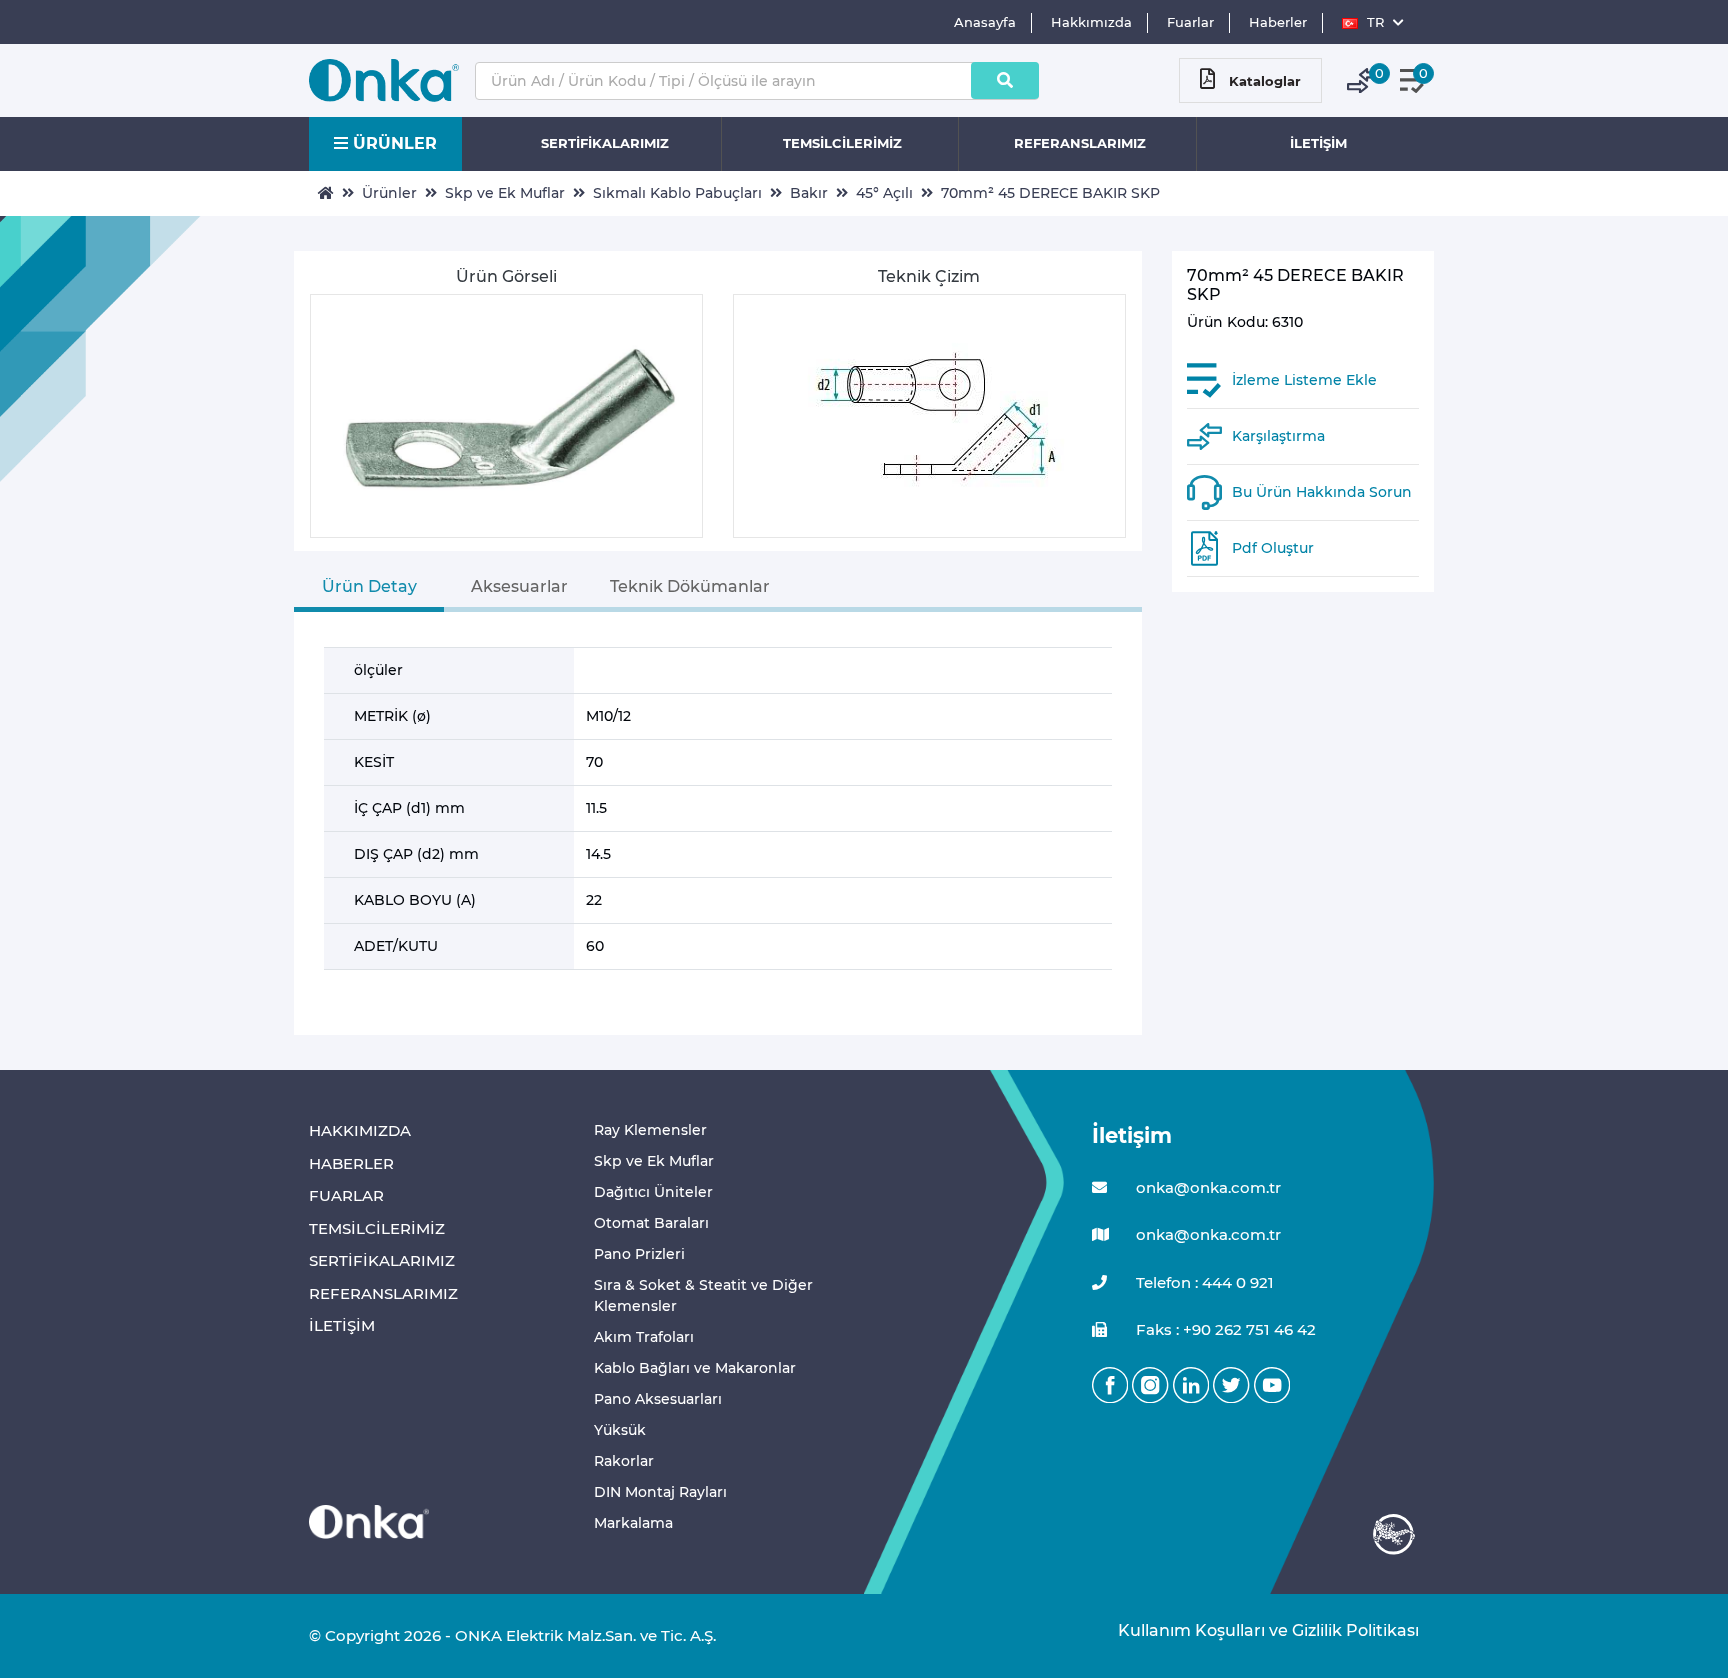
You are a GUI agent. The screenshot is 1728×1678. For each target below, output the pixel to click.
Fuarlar (1190, 22)
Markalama (633, 1523)
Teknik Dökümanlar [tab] (690, 586)
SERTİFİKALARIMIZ (605, 143)
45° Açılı (884, 193)
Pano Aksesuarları (658, 1399)
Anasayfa (985, 22)
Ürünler (389, 193)
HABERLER (351, 1163)
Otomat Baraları (651, 1223)
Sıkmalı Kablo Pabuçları (677, 193)
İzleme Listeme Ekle (1304, 380)
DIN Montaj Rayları (660, 1492)
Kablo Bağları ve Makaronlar (695, 1368)
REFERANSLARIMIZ (1080, 143)
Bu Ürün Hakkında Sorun (1322, 492)
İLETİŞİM (1318, 143)
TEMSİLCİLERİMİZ (842, 143)
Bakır (809, 193)
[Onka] (369, 1520)
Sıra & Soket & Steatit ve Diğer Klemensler (703, 1295)
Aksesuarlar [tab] (519, 586)
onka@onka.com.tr (1206, 1187)
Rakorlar (624, 1461)
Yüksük (620, 1430)
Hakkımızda (1091, 22)
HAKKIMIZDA (360, 1130)
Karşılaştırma (1278, 436)
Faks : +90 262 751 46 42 (1224, 1329)
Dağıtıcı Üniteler (653, 1192)
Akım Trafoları (644, 1337)
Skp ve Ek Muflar (505, 193)
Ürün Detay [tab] (369, 586)
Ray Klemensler (650, 1130)
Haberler (1278, 22)
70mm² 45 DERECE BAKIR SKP (1050, 193)
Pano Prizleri (639, 1254)
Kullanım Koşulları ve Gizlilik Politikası (1258, 1630)
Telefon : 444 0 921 (1203, 1282)
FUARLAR (346, 1195)
